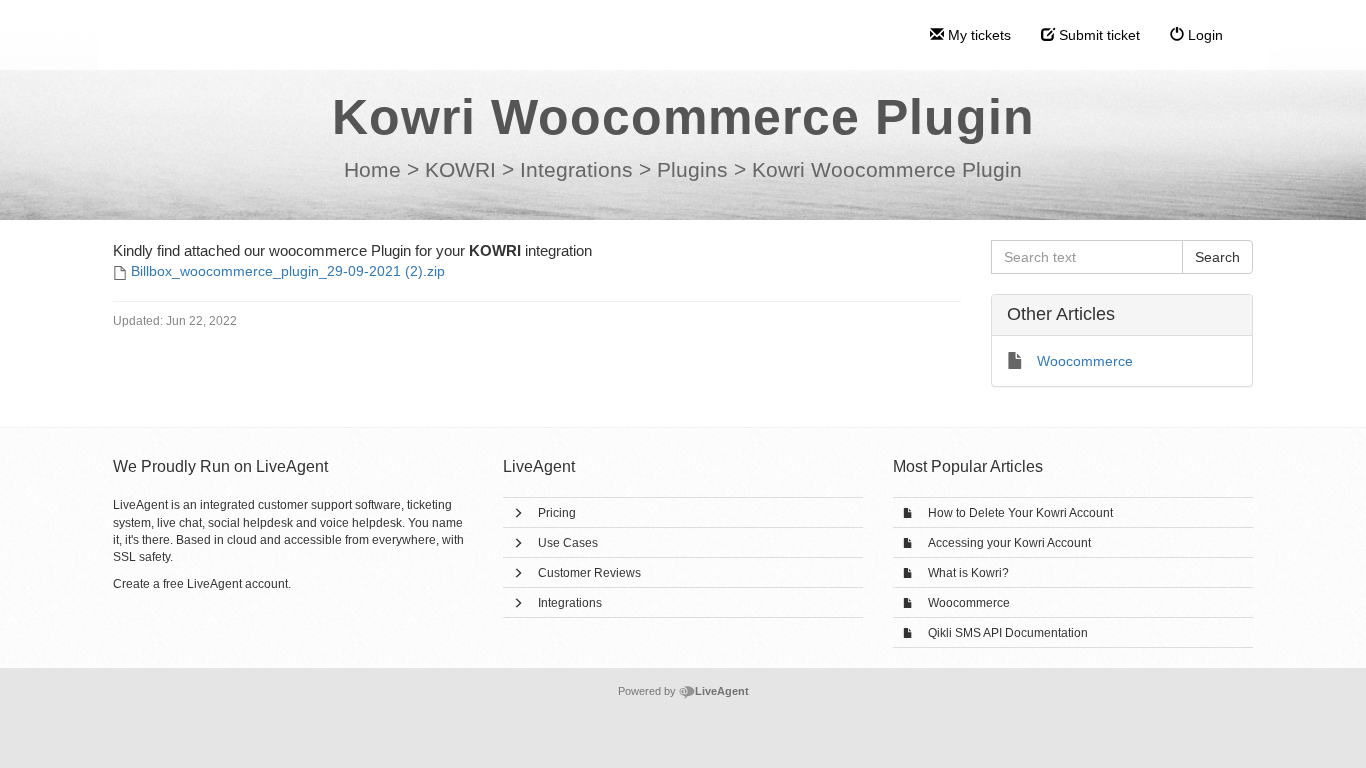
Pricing (557, 513)
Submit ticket (1097, 35)
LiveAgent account (237, 584)
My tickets (977, 35)
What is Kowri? (968, 573)
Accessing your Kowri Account (1009, 543)
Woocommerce (969, 603)
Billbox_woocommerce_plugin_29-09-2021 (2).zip (288, 271)
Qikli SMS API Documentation (1008, 633)
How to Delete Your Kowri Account (1020, 513)
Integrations (570, 603)
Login (1203, 35)
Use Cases (568, 543)
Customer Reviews (589, 573)
